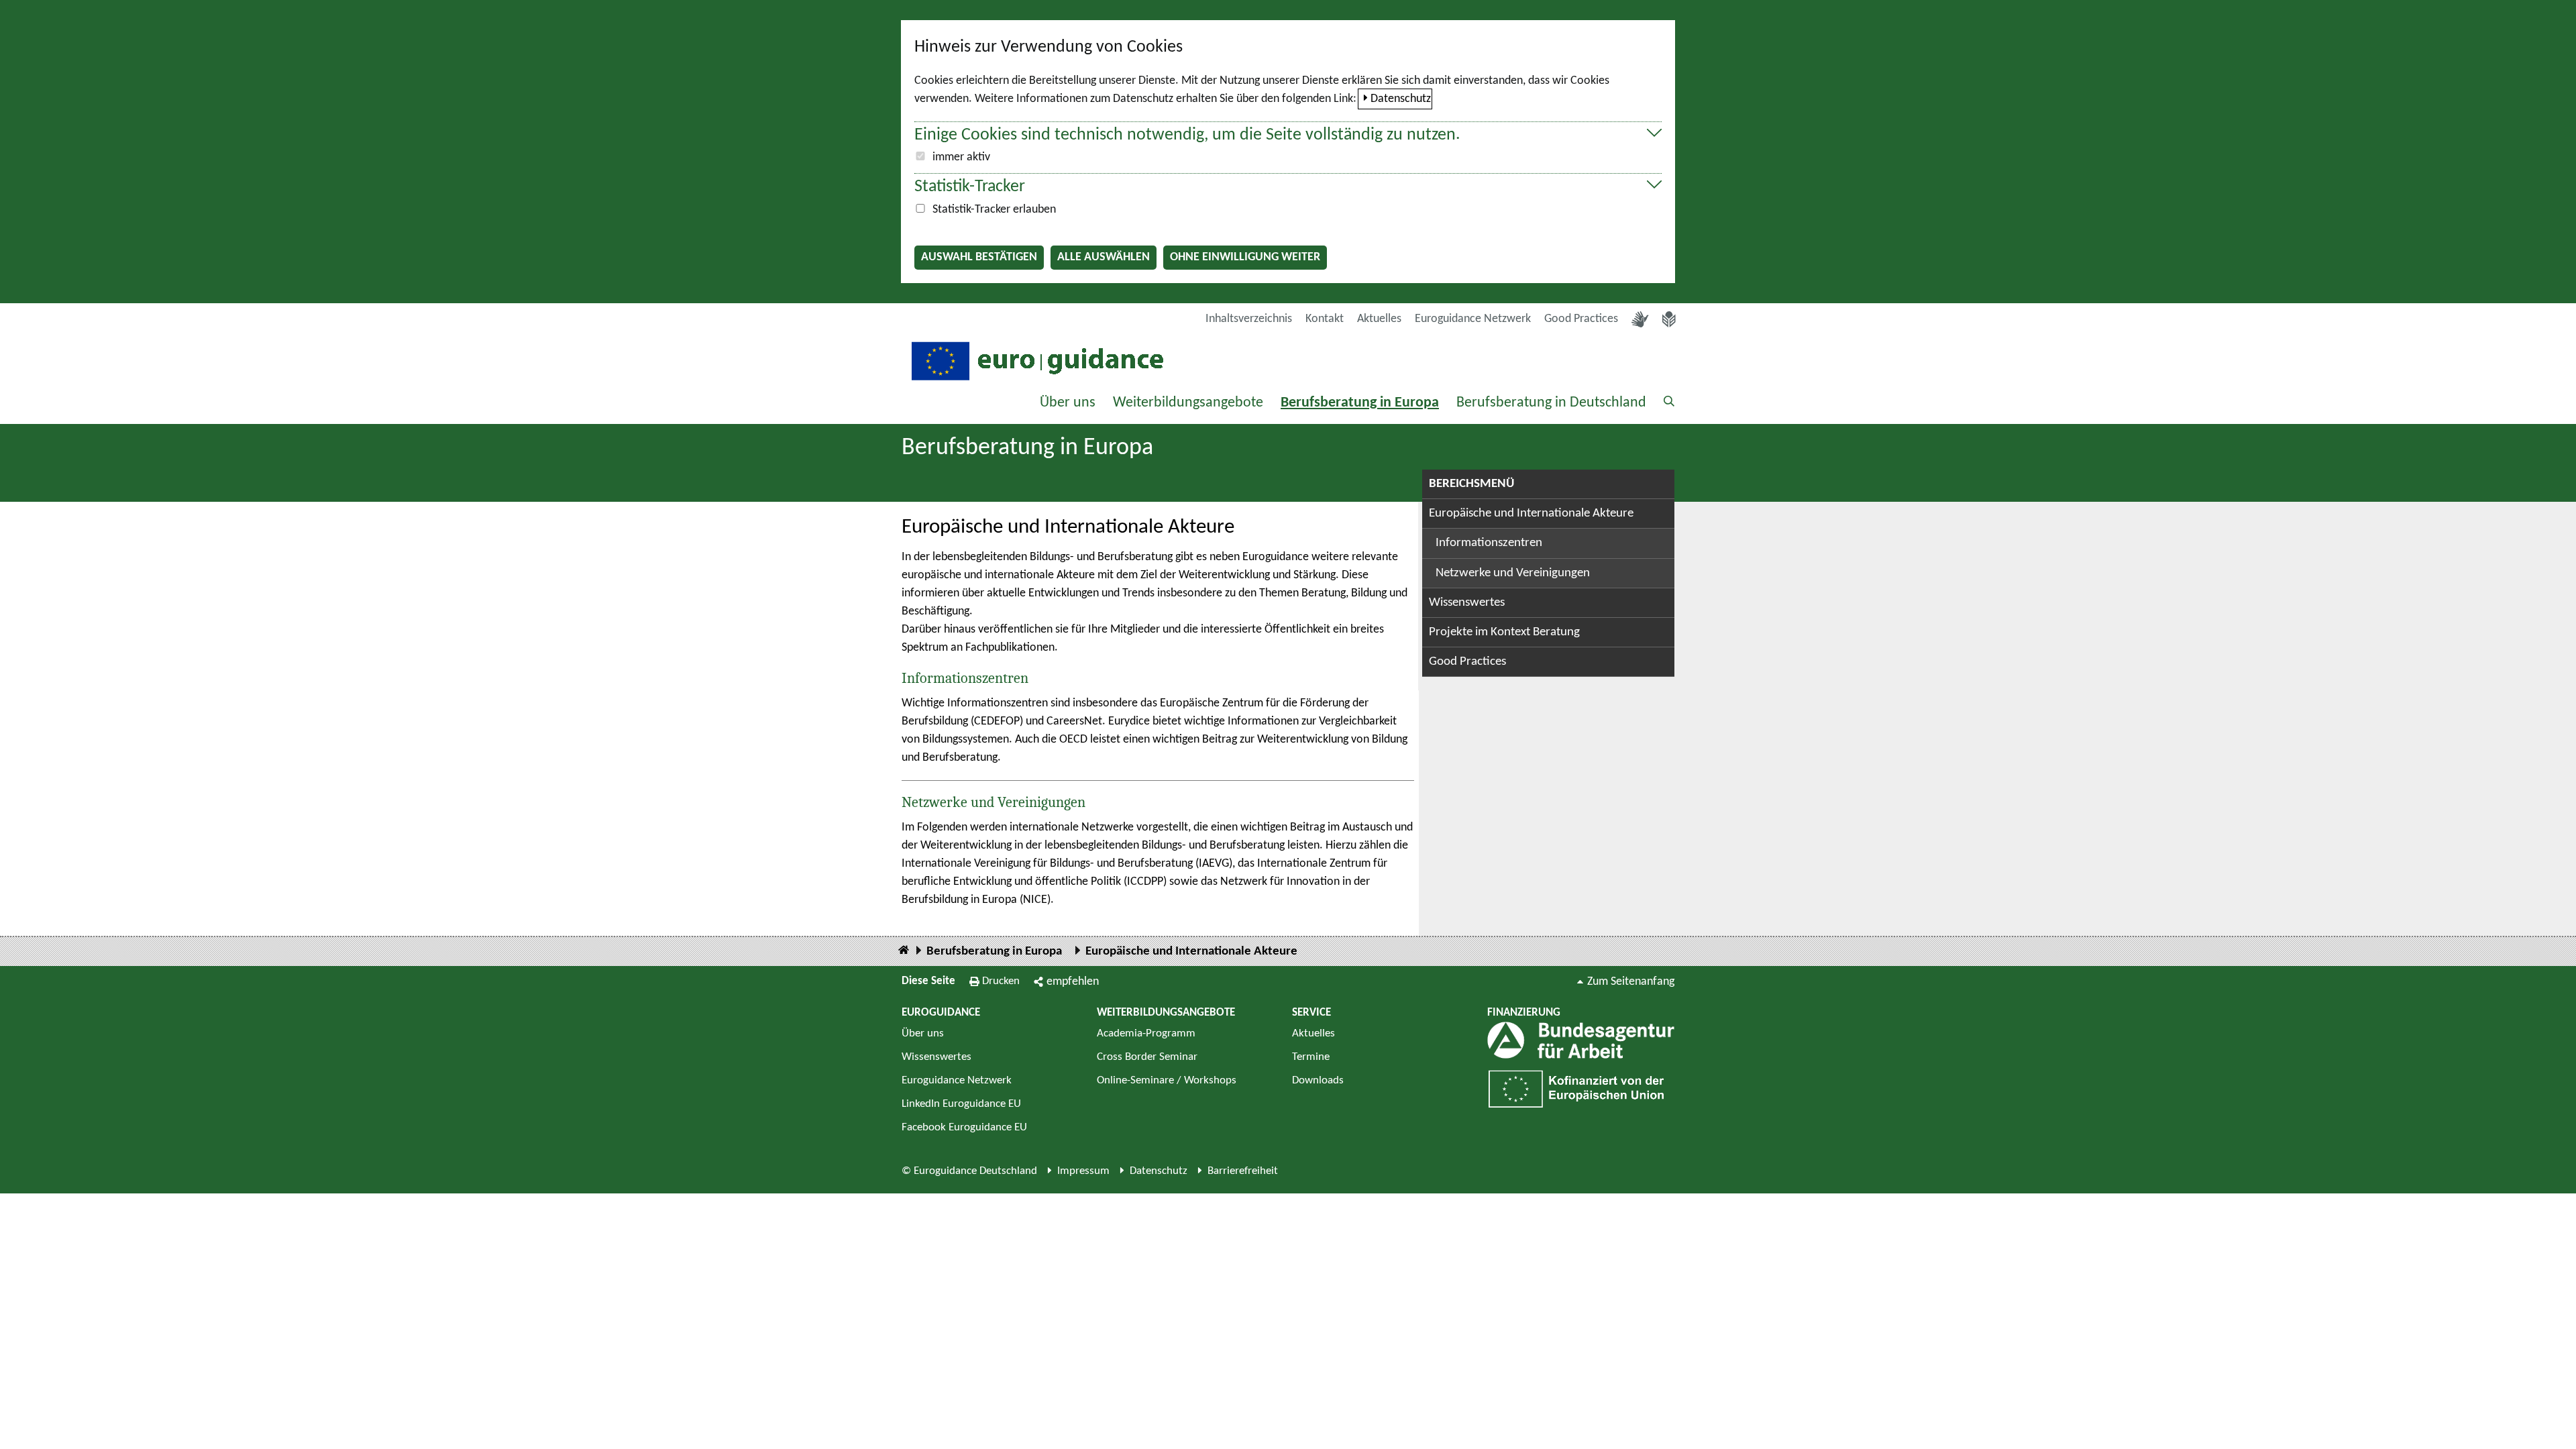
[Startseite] (904, 951)
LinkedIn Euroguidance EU (961, 1104)
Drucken (1001, 981)
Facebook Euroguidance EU (964, 1127)
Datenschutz (1401, 99)
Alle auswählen (1104, 257)
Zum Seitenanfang (1631, 982)
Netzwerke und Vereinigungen (994, 802)
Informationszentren (965, 678)
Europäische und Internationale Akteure (1531, 514)
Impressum (1083, 1171)
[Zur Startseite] (1036, 360)
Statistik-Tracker (970, 187)
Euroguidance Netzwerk (1473, 319)
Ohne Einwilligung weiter (1245, 257)
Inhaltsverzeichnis (1249, 319)
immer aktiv (961, 157)
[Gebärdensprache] (1640, 319)
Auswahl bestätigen (979, 257)
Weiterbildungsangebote (1188, 403)
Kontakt (1325, 319)
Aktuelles (1379, 319)
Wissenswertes (1467, 603)
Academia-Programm (1146, 1033)
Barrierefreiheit (1243, 1171)
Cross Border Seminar (1147, 1057)
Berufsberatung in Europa (1360, 403)
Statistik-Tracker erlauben (994, 210)
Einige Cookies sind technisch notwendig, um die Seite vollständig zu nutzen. (1187, 135)
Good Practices (1581, 319)
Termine (1311, 1057)
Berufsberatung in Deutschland (1551, 403)
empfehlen (1073, 982)
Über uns (1068, 403)
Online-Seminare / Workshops (1167, 1080)
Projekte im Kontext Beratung (1504, 632)
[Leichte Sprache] (1669, 319)
